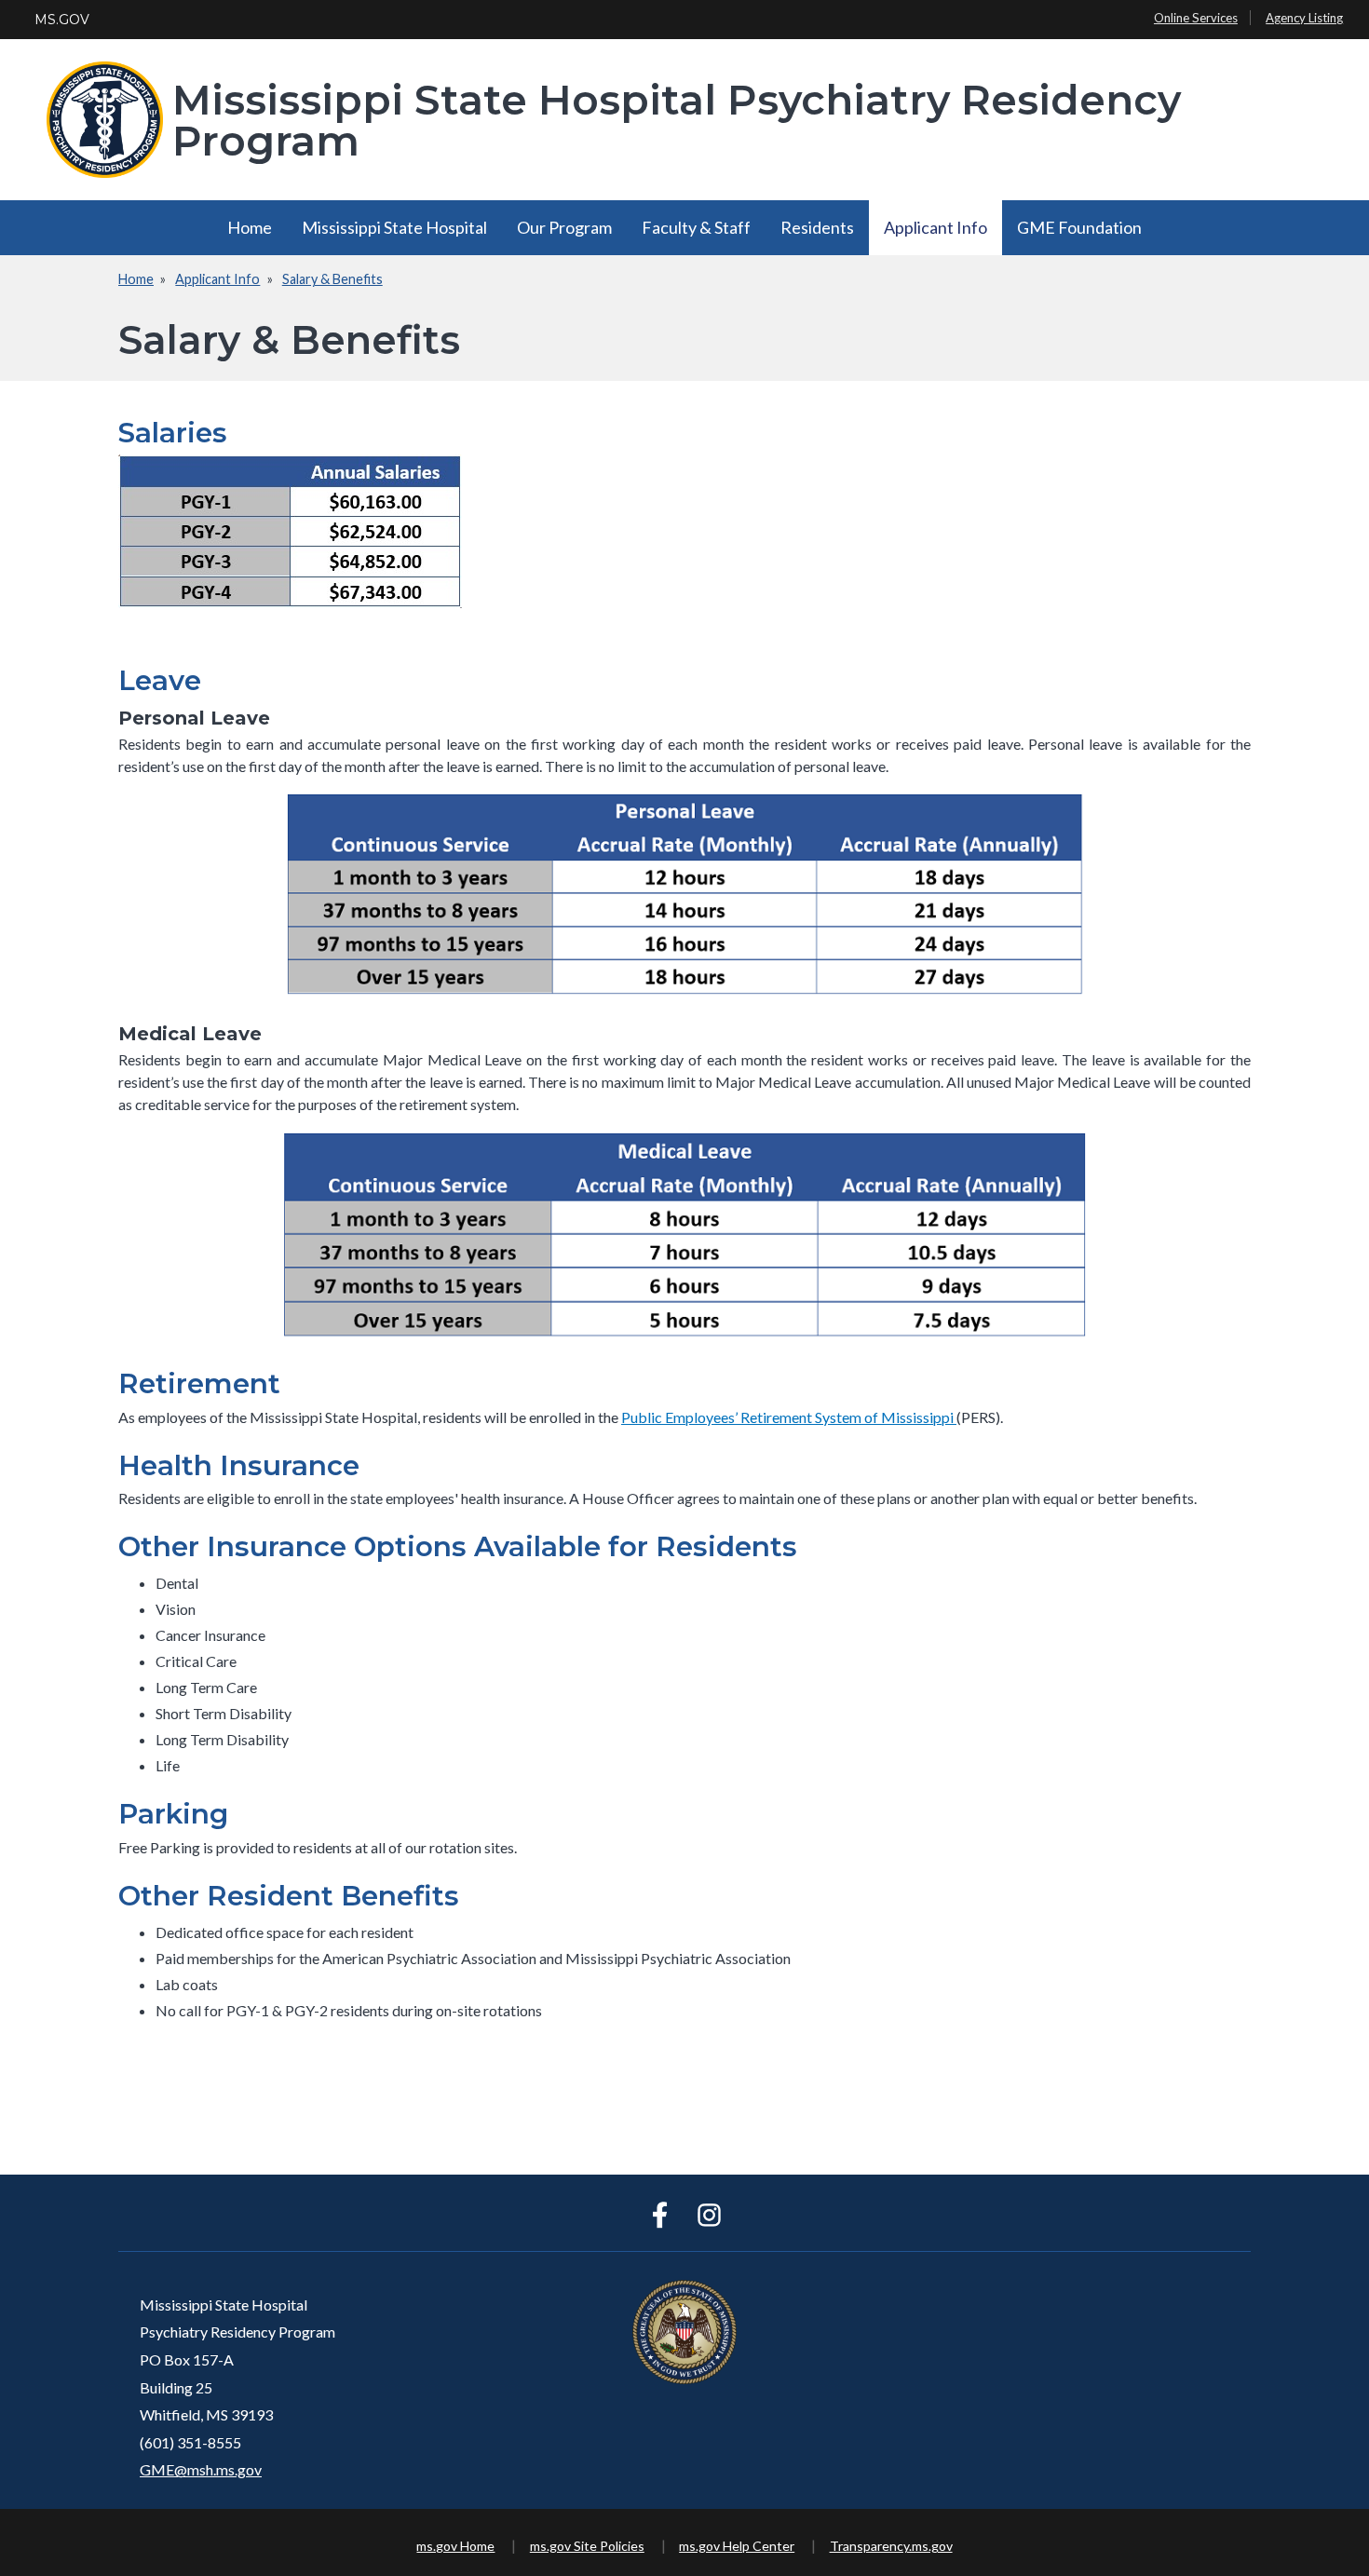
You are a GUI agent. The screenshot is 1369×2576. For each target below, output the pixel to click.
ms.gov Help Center (737, 2546)
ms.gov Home (455, 2546)
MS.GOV (62, 20)
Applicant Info (935, 227)
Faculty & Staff (696, 227)
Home (250, 227)
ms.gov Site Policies (587, 2546)
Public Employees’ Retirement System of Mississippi (789, 1417)
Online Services (1196, 18)
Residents (817, 227)
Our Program (564, 227)
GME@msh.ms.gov (201, 2469)
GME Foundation (1079, 227)
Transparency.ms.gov (891, 2546)
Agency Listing (1304, 18)
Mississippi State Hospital (394, 227)
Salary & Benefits (332, 279)
